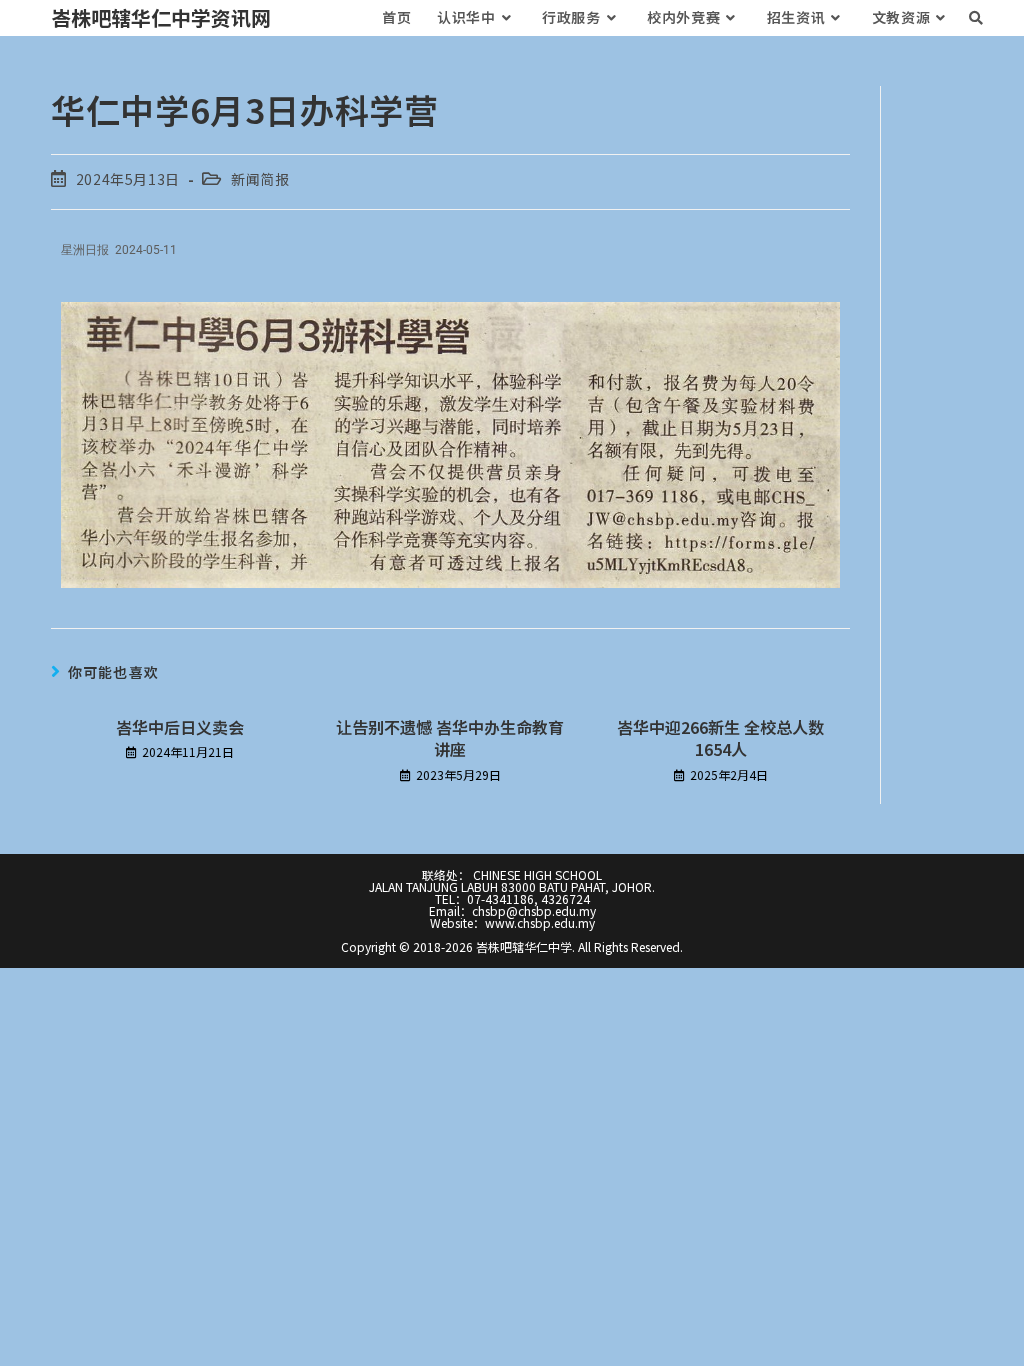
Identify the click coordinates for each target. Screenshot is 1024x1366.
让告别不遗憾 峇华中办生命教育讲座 (450, 738)
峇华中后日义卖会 (180, 727)
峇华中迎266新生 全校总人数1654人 (720, 738)
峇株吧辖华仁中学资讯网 (161, 17)
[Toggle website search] (976, 17)
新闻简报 (260, 179)
